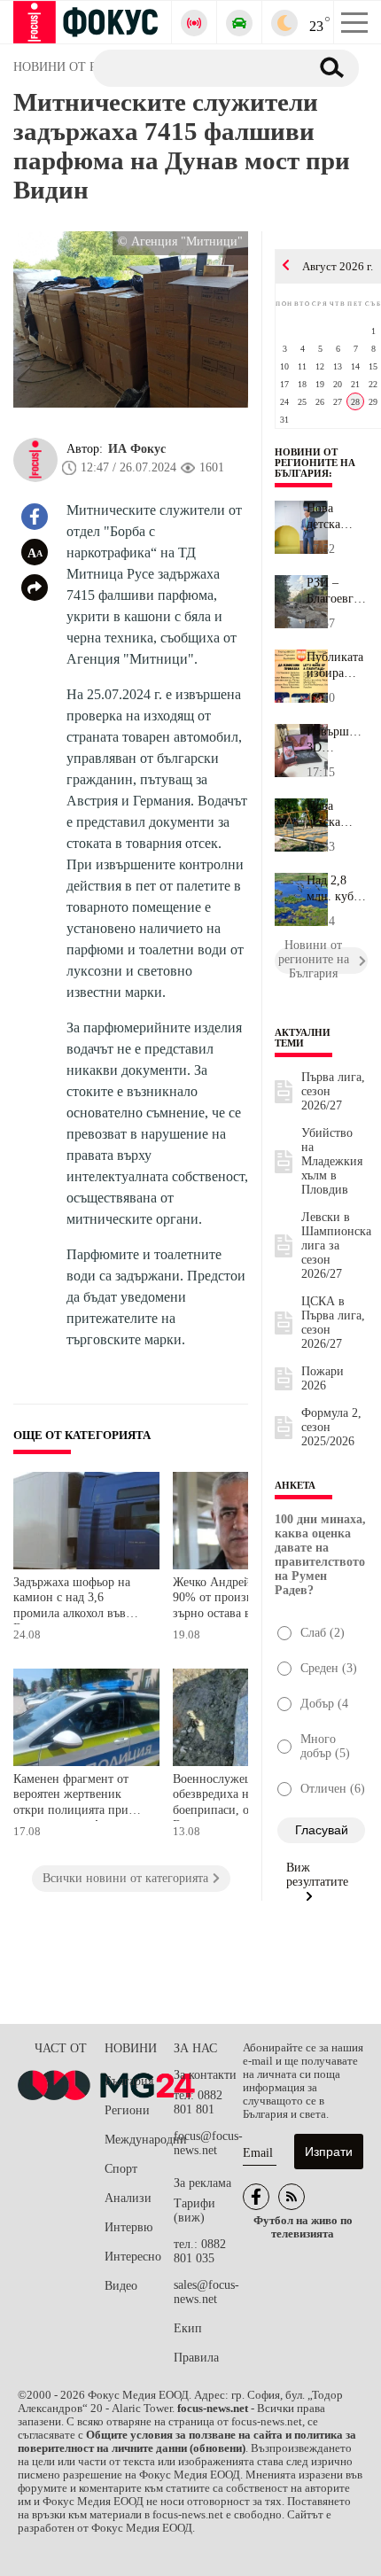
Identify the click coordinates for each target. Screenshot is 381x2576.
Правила (196, 2358)
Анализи (128, 2198)
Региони (127, 2110)
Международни (139, 2140)
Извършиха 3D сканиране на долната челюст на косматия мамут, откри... (337, 740)
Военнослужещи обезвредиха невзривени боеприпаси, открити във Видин (241, 1797)
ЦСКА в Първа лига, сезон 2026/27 (333, 1323)
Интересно (133, 2257)
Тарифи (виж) (194, 2210)
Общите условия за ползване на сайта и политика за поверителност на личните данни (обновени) (187, 2442)
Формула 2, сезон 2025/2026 (331, 1427)
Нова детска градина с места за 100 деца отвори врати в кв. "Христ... (336, 517)
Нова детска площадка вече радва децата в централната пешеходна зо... (337, 814)
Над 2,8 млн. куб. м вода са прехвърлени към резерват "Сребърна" (337, 889)
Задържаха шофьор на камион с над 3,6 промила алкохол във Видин (72, 1600)
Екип (188, 2328)
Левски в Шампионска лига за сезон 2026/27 (336, 1245)
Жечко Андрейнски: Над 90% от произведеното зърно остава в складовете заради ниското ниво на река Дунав (238, 1600)
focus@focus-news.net (208, 2143)
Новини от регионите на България (315, 463)
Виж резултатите (317, 1875)
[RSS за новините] (292, 2197)
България (129, 2081)
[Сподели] (35, 588)
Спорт (121, 2169)
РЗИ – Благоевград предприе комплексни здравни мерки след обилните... (337, 591)
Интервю (128, 2227)
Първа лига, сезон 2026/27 (333, 1091)
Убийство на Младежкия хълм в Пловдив (332, 1161)
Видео (121, 2286)
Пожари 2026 (323, 1378)
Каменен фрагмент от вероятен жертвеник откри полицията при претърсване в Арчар (71, 1797)
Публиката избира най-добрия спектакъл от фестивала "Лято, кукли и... (335, 665)
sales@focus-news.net (206, 2292)
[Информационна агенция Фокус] (256, 2197)
